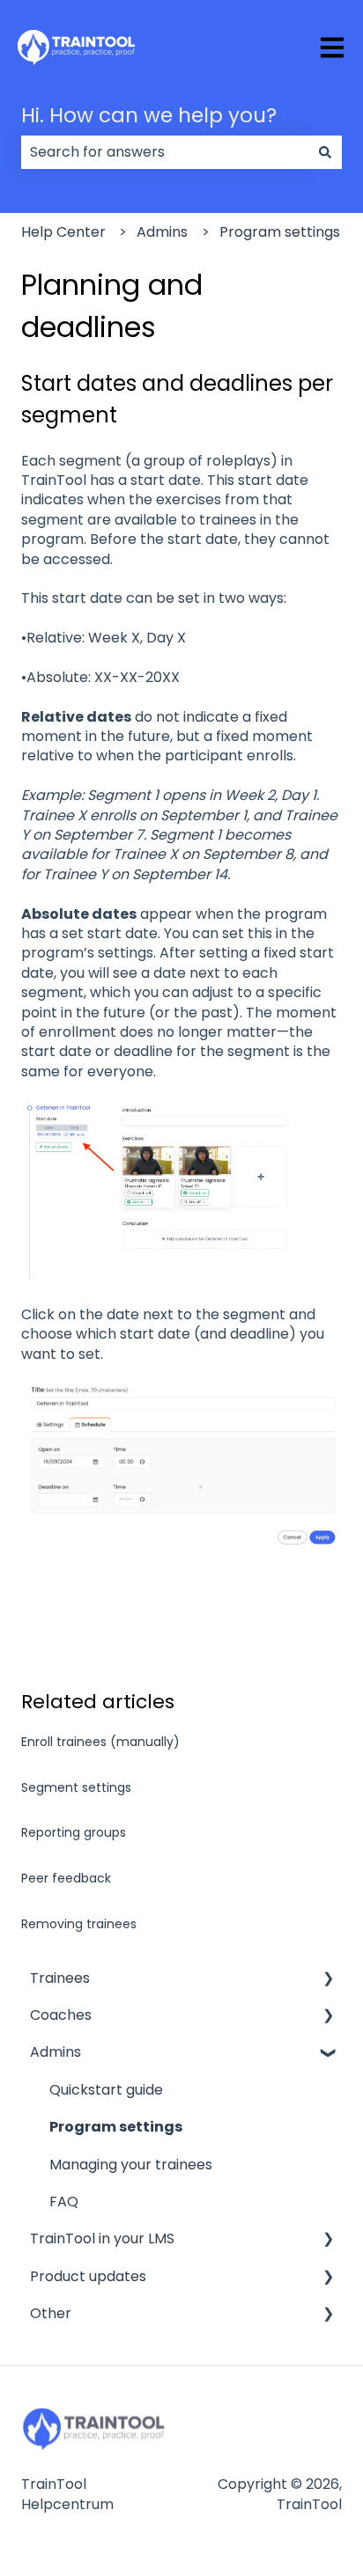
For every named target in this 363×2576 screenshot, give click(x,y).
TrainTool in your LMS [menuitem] (102, 2238)
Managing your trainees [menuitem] (131, 2165)
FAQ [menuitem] (64, 2202)
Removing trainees (79, 1924)
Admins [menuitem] (56, 2052)
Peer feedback (66, 1878)
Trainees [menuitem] (60, 1978)
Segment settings (76, 1787)
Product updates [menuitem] (88, 2276)
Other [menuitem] (51, 2313)
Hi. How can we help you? (149, 115)
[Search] (325, 152)
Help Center (63, 232)
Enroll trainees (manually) (100, 1742)
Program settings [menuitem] (116, 2127)
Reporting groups (74, 1832)
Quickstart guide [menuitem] (106, 2090)
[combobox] (165, 152)
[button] (328, 1980)
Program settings (280, 232)
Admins (162, 232)
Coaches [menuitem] (61, 2015)
